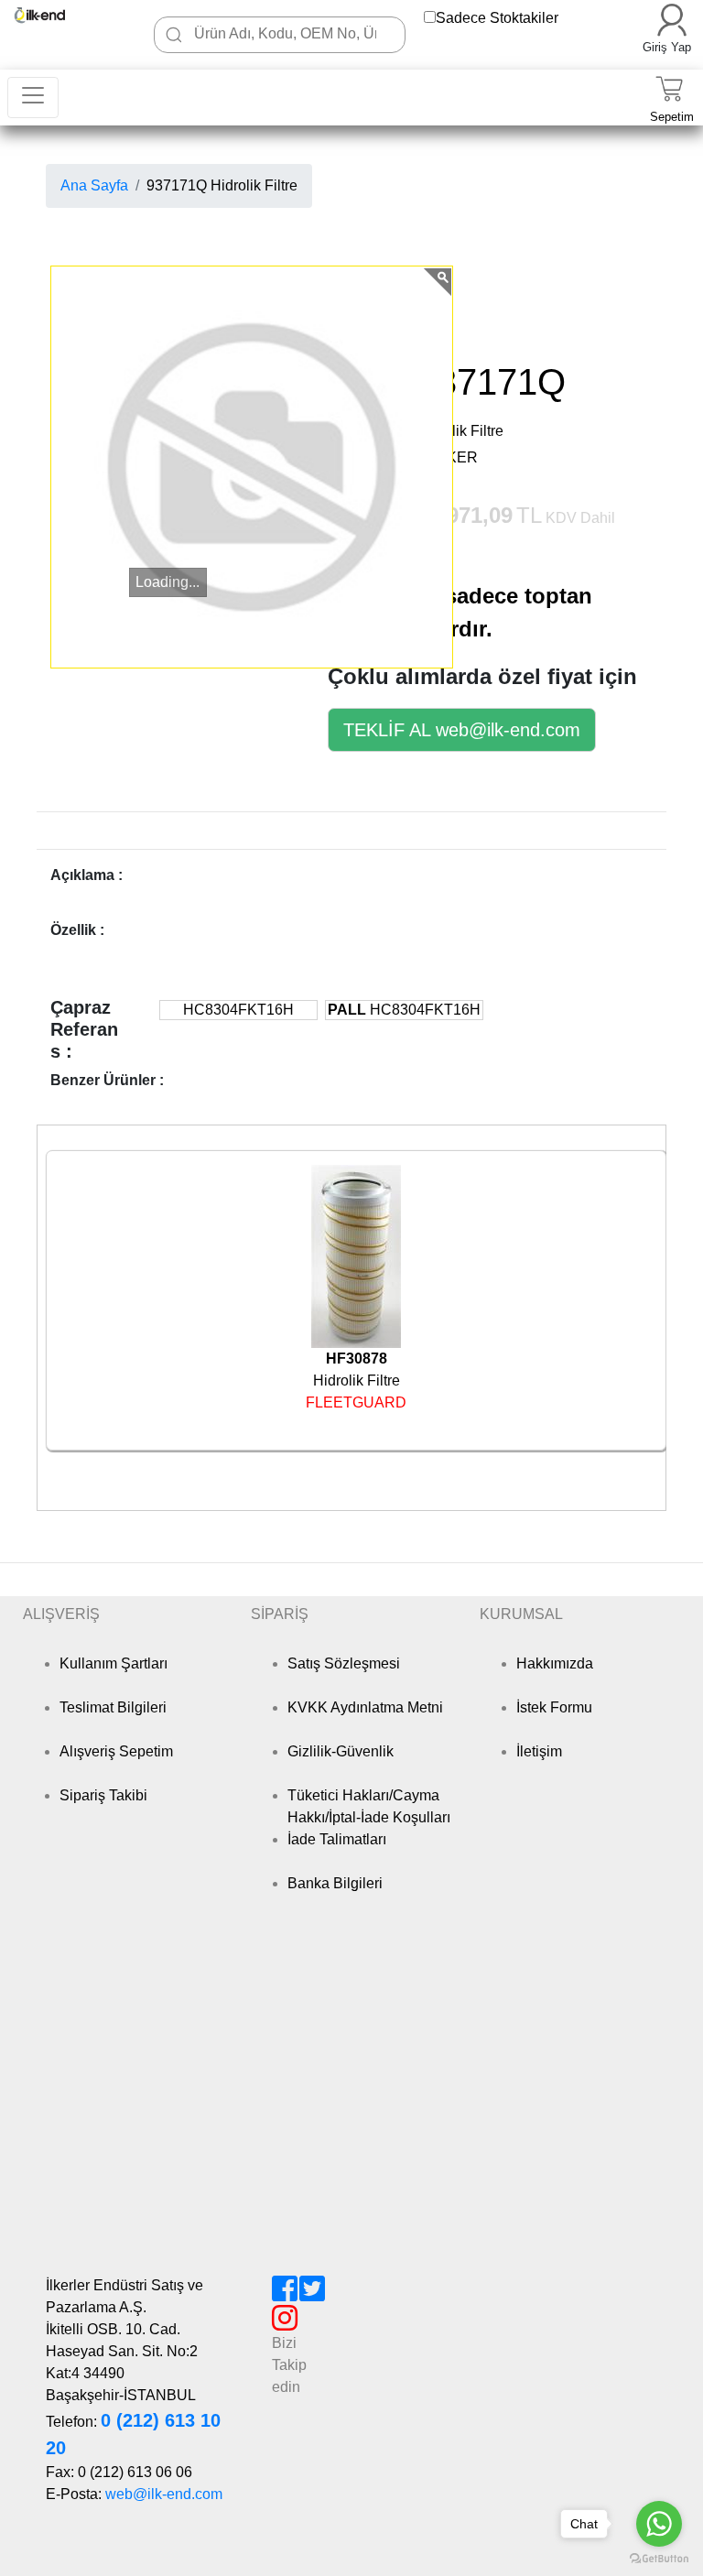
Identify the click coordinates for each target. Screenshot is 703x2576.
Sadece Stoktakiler (497, 18)
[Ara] (174, 35)
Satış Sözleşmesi (344, 1663)
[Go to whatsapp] (659, 2524)
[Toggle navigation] (33, 98)
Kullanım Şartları (114, 1663)
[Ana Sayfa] (51, 15)
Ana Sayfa (94, 185)
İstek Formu (554, 1707)
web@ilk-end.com (164, 2494)
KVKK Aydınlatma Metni (365, 1707)
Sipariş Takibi (103, 1795)
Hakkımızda (555, 1663)
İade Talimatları (337, 1839)
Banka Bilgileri (335, 1883)
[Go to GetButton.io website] (659, 2558)
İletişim (539, 1751)
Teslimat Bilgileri (113, 1707)
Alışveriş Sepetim (116, 1751)
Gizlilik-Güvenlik (341, 1751)
